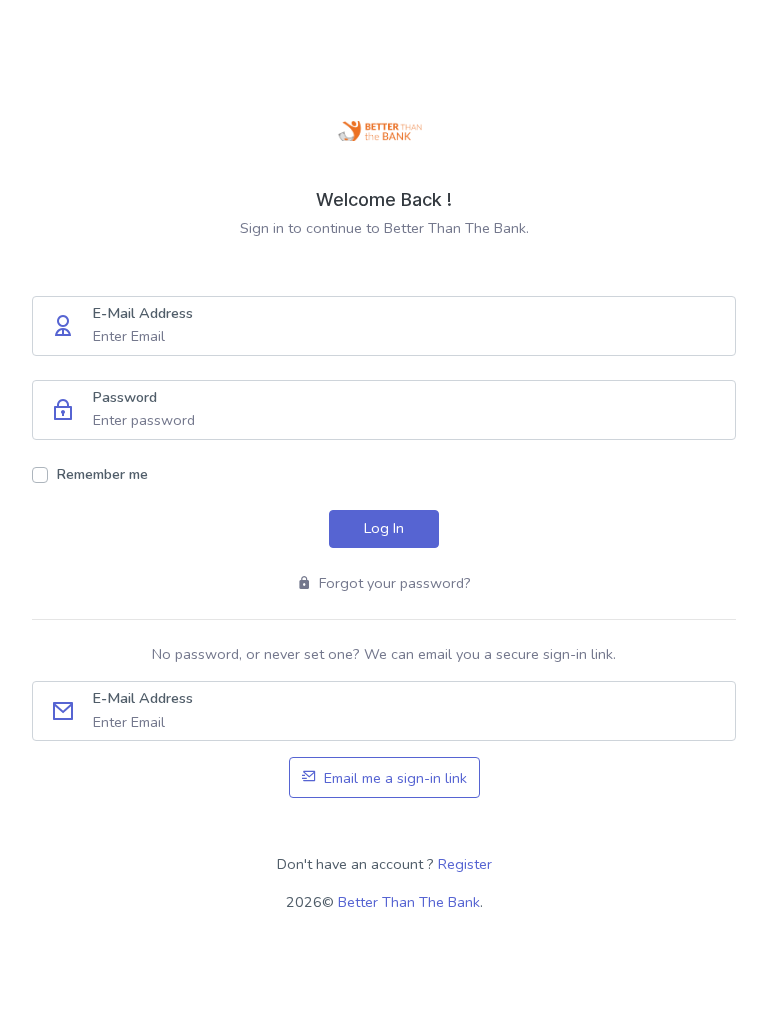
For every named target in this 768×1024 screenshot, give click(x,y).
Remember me (102, 474)
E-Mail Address (142, 313)
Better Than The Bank (409, 902)
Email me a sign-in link (393, 778)
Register (465, 864)
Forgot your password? (393, 583)
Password (124, 397)
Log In (384, 528)
